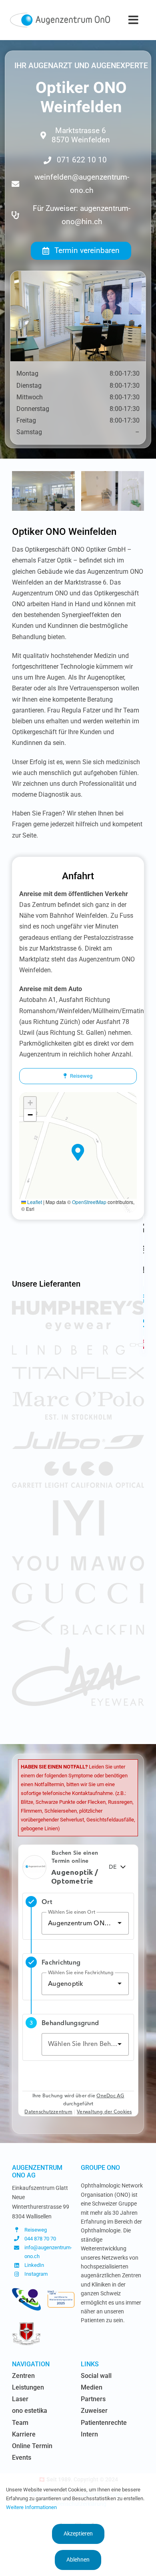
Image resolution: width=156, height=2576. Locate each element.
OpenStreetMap (89, 1202)
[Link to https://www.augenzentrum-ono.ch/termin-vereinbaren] (144, 1249)
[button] (78, 1152)
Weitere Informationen (31, 2507)
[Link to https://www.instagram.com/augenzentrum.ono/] (144, 1299)
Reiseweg (36, 2230)
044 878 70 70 (40, 2239)
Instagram (36, 2274)
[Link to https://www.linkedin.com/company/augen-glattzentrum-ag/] (144, 1323)
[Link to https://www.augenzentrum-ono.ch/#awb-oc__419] (144, 1344)
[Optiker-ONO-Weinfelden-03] (113, 475)
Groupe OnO (100, 2168)
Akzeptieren (78, 2534)
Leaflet (34, 1202)
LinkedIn (34, 2265)
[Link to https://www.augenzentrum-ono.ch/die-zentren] (144, 1228)
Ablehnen (78, 2560)
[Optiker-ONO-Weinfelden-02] (43, 475)
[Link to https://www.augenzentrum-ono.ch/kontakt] (144, 1270)
